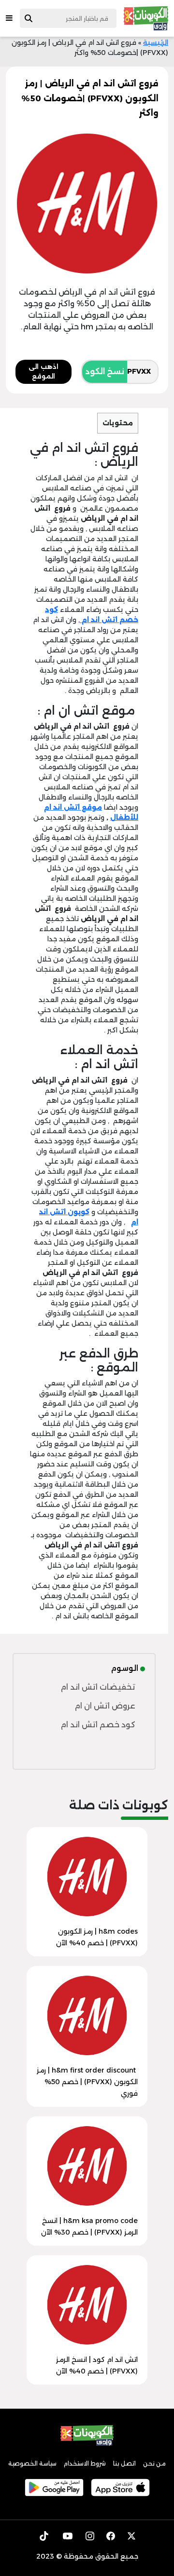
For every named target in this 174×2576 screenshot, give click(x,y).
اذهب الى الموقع (43, 371)
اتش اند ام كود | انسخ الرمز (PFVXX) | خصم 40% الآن (97, 2365)
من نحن (154, 2463)
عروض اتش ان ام (105, 1706)
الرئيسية (156, 42)
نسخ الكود (105, 372)
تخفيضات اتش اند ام (98, 1687)
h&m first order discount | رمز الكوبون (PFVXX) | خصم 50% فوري (87, 2082)
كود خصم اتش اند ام (98, 1725)
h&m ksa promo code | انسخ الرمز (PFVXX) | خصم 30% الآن (89, 2226)
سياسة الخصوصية (32, 2463)
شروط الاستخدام (85, 2463)
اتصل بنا (124, 2463)
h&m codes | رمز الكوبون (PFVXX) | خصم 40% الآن (97, 1937)
